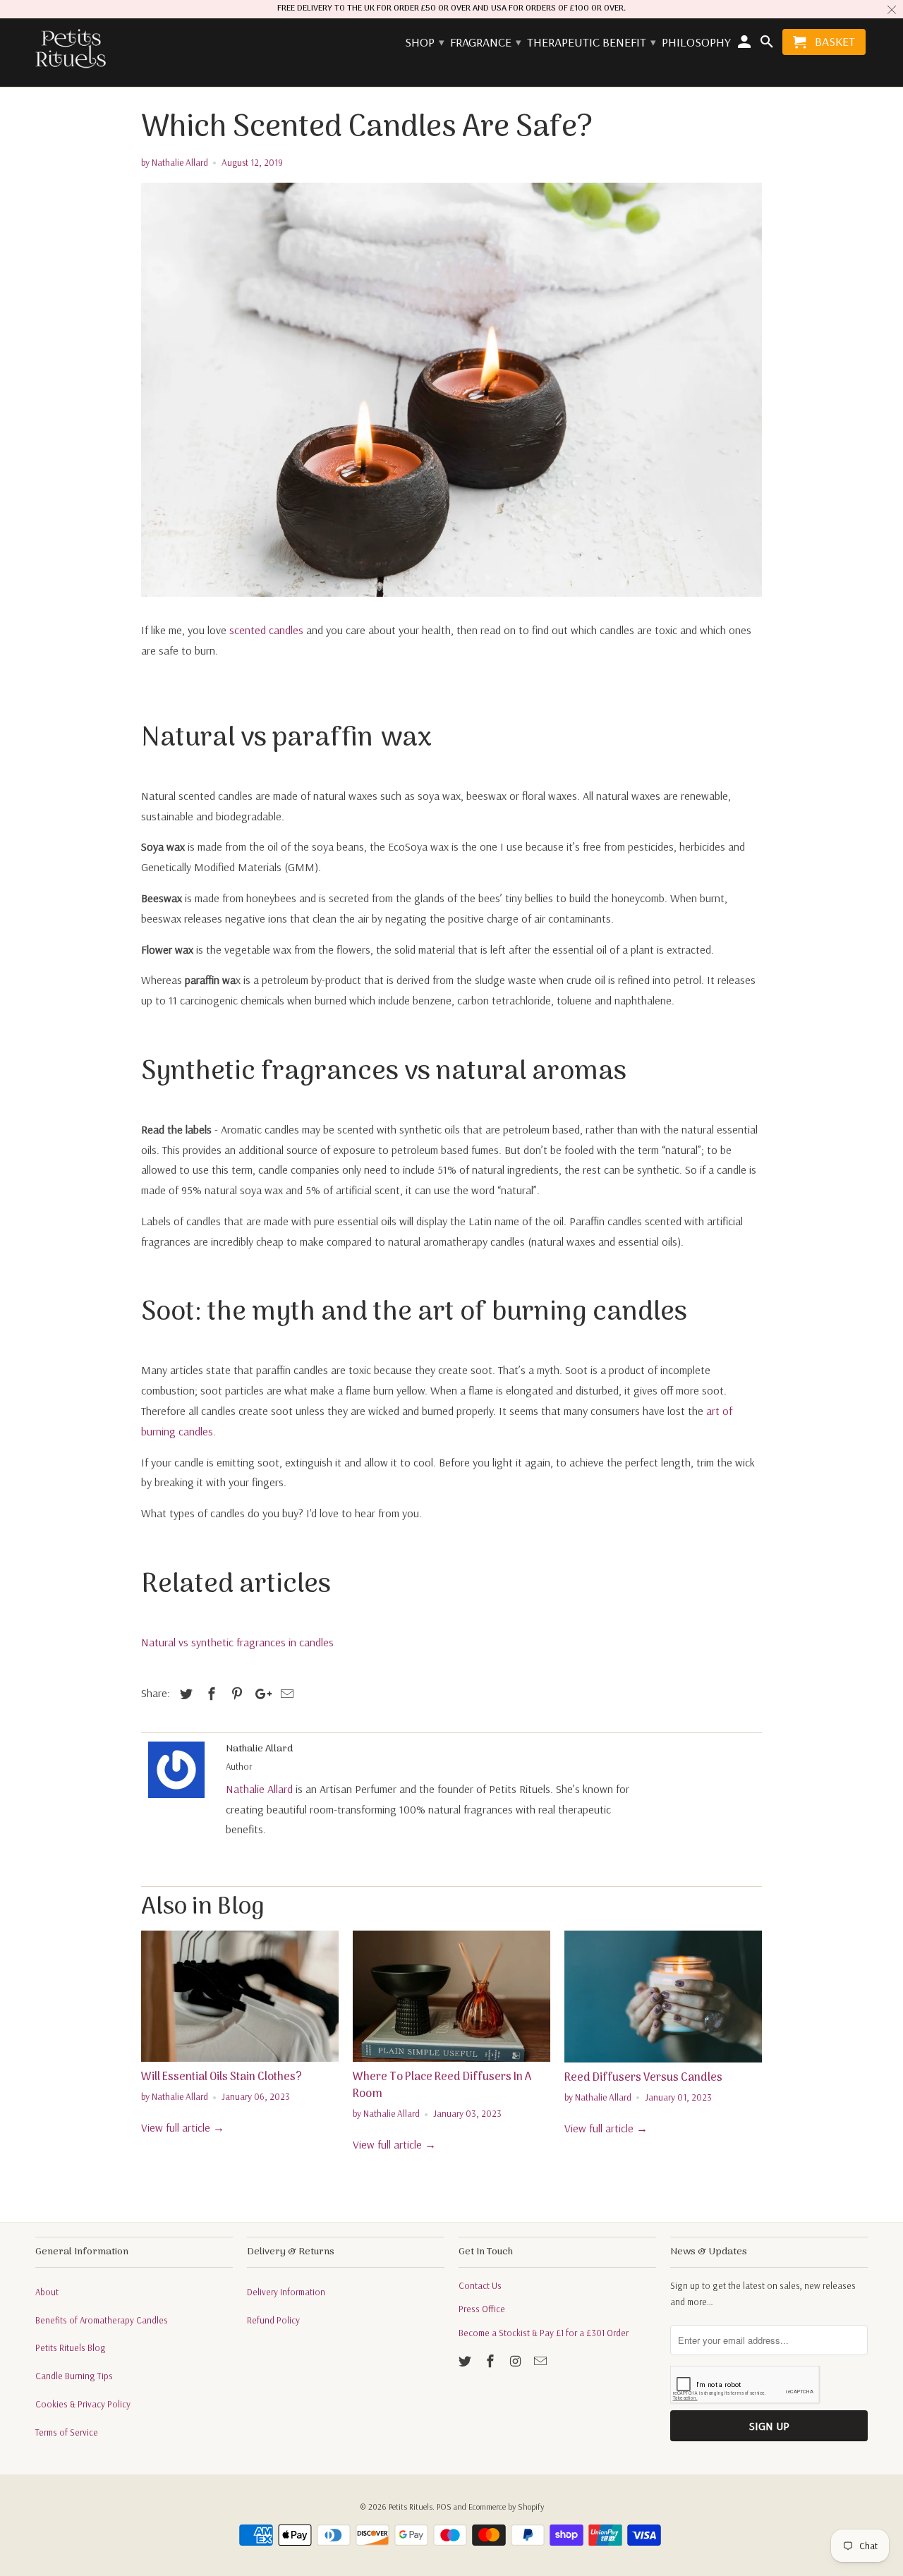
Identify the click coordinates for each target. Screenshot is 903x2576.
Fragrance (485, 43)
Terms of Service (67, 2432)
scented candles (266, 630)
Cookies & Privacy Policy (83, 2404)
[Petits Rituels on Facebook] (492, 2361)
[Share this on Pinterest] (235, 1694)
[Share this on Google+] (260, 1694)
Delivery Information (286, 2292)
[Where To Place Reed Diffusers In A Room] (451, 1996)
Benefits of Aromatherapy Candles (102, 2320)
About (47, 2292)
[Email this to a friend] (285, 1694)
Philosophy (696, 43)
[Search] (768, 45)
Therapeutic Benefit (591, 43)
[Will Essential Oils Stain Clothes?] (240, 1996)
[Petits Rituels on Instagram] (517, 2361)
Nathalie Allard (259, 1789)
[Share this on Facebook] (210, 1694)
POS (444, 2507)
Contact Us (480, 2285)
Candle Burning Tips (74, 2376)
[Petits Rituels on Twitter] (466, 2361)
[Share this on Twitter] (184, 1694)
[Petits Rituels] (71, 49)
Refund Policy (273, 2320)
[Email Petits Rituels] (542, 2361)
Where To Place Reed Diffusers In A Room (442, 2086)
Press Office (482, 2309)
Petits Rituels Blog (71, 2347)
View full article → (183, 2127)
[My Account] (746, 45)
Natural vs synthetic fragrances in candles (237, 1642)
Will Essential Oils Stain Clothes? (222, 2077)
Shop (424, 43)
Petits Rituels (411, 2507)
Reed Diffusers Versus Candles (643, 2078)
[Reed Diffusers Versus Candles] (663, 1997)
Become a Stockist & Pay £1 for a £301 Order (544, 2333)
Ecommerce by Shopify (506, 2507)
